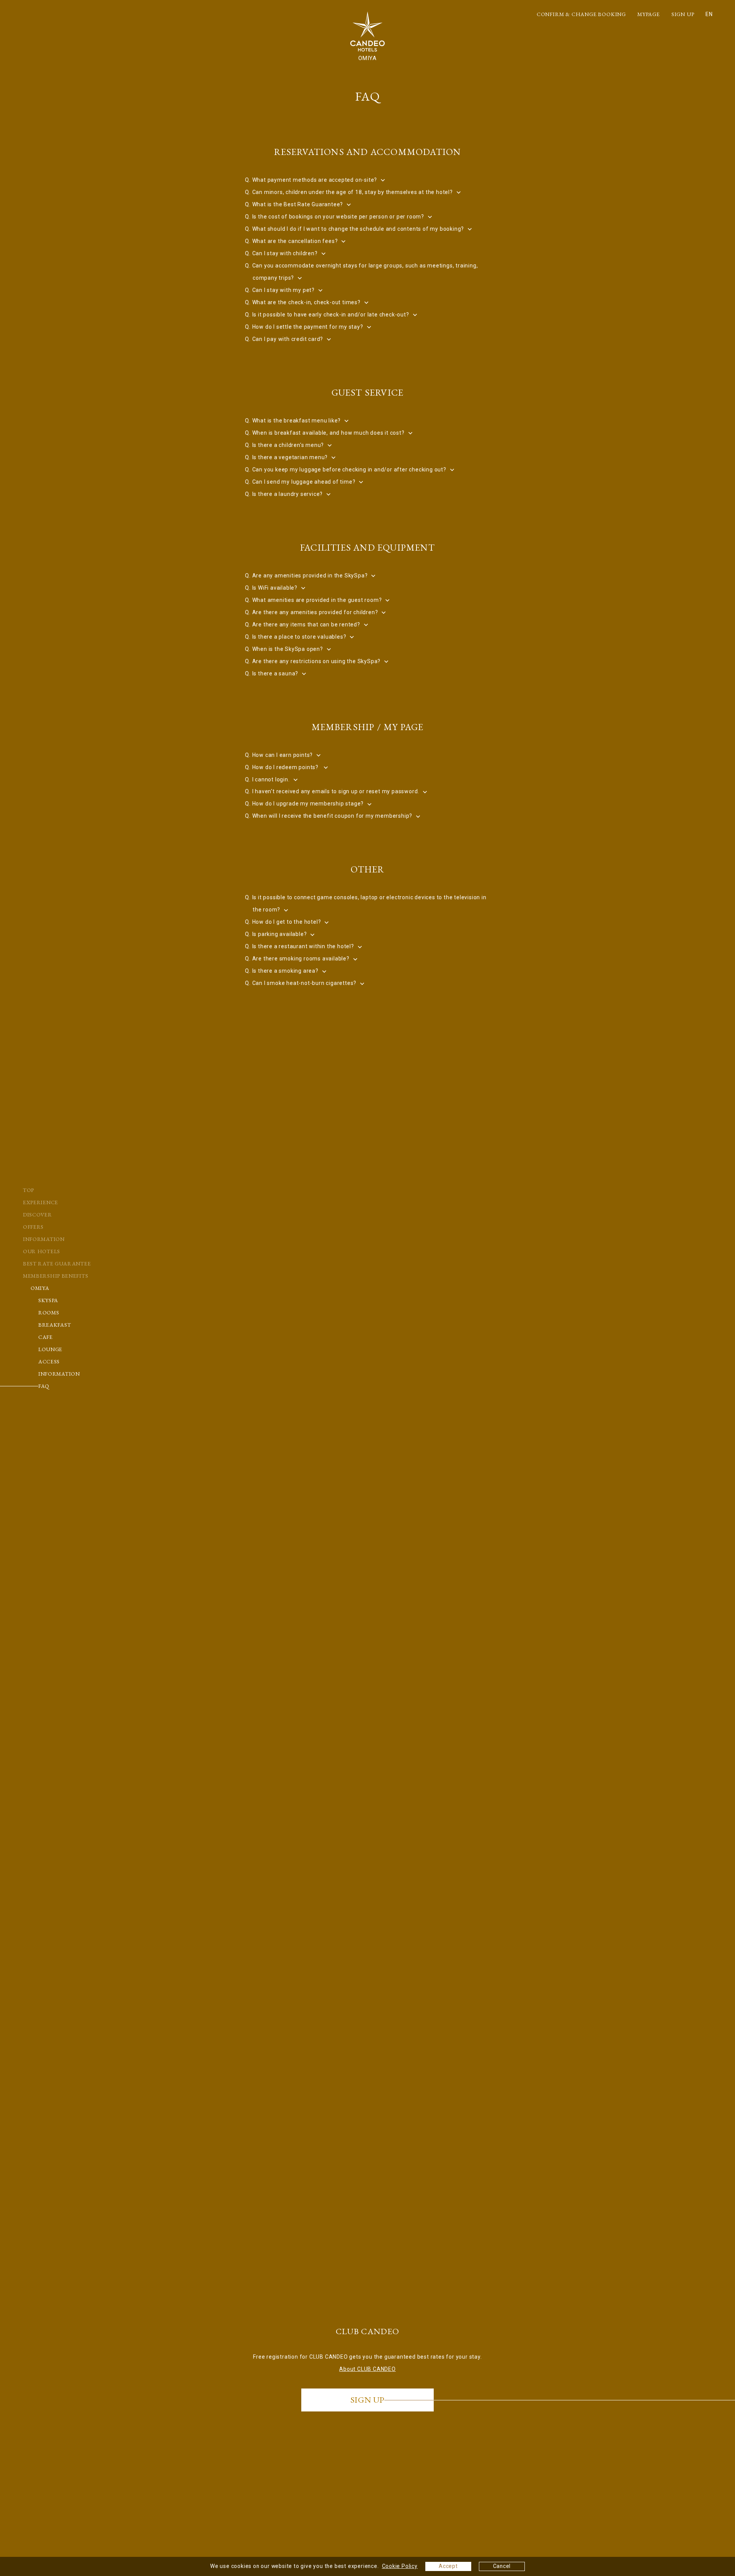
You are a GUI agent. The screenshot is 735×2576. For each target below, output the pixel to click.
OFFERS (33, 1227)
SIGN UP (683, 14)
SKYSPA (48, 1300)
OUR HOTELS (42, 1251)
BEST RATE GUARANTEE (57, 1264)
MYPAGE (649, 14)
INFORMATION (44, 1239)
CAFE (46, 1337)
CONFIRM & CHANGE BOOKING (581, 14)
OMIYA (40, 1288)
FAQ (44, 1386)
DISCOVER (38, 1215)
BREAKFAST (55, 1325)
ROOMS (49, 1312)
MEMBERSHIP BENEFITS (56, 1276)
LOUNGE (50, 1349)
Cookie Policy (400, 2566)
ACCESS (49, 1361)
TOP (29, 1190)
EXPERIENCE (41, 1202)
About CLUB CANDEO (367, 2369)
